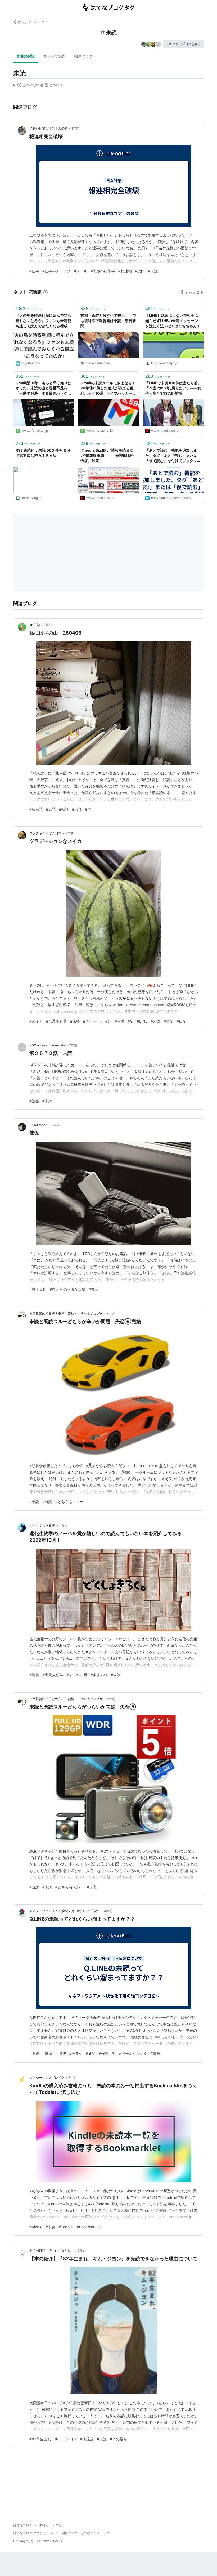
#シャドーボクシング (130, 2053)
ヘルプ (54, 2533)
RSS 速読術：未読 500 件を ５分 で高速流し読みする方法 (43, 453)
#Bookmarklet (89, 2227)
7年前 (82, 2251)
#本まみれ (99, 1675)
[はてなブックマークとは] (46, 292)
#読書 (34, 1101)
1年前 (75, 128)
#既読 (47, 1502)
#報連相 (125, 271)
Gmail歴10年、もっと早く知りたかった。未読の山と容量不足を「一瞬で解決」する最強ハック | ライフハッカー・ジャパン (44, 388)
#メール (81, 271)
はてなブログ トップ (33, 22)
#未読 (153, 271)
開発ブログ (70, 2533)
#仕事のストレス (56, 271)
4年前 (111, 1313)
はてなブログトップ (95, 2533)
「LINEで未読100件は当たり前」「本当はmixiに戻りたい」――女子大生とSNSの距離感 (173, 388)
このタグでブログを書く (183, 44)
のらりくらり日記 (42, 1525)
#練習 (47, 2053)
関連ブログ (83, 56)
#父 (131, 1021)
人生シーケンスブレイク (47, 2078)
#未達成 (87, 2439)
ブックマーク (29, 309)
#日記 (181, 1021)
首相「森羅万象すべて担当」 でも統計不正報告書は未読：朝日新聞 (108, 320)
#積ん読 (36, 809)
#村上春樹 (38, 1289)
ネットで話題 (55, 56)
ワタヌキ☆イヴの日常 (45, 833)
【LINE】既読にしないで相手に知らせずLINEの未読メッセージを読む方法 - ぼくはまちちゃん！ (173, 320)
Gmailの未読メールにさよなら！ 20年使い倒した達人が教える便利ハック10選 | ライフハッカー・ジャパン (108, 388)
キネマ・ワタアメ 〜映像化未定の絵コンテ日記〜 (65, 1911)
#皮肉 (140, 271)
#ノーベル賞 (77, 1675)
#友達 (34, 2053)
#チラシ (76, 2053)
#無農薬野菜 (56, 1021)
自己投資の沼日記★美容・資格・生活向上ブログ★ (66, 1313)
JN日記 (35, 625)
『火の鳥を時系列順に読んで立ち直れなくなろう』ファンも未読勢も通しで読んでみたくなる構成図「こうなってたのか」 (43, 321)
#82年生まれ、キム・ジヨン (53, 2439)
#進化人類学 (53, 1675)
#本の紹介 (118, 2439)
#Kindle (36, 2227)
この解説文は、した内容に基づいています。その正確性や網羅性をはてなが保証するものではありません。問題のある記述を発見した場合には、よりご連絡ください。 (38, 86)
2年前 (69, 833)
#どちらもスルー (69, 1502)
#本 (88, 809)
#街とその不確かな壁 (68, 1289)
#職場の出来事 (103, 271)
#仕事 (34, 271)
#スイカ (36, 1021)
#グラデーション (97, 1021)
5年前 (72, 2078)
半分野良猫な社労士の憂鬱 (48, 128)
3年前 (56, 1125)
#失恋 (92, 1887)
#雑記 (168, 1021)
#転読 (64, 809)
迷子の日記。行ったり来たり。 (52, 2251)
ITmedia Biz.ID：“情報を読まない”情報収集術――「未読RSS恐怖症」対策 (107, 455)
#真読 (51, 809)
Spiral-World (38, 1125)
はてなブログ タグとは (30, 2533)
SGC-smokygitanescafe (47, 1045)
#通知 (91, 2053)
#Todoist (66, 2227)
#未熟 (75, 1021)
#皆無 (155, 2053)
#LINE (142, 1021)
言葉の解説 (26, 56)
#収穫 (119, 1021)
